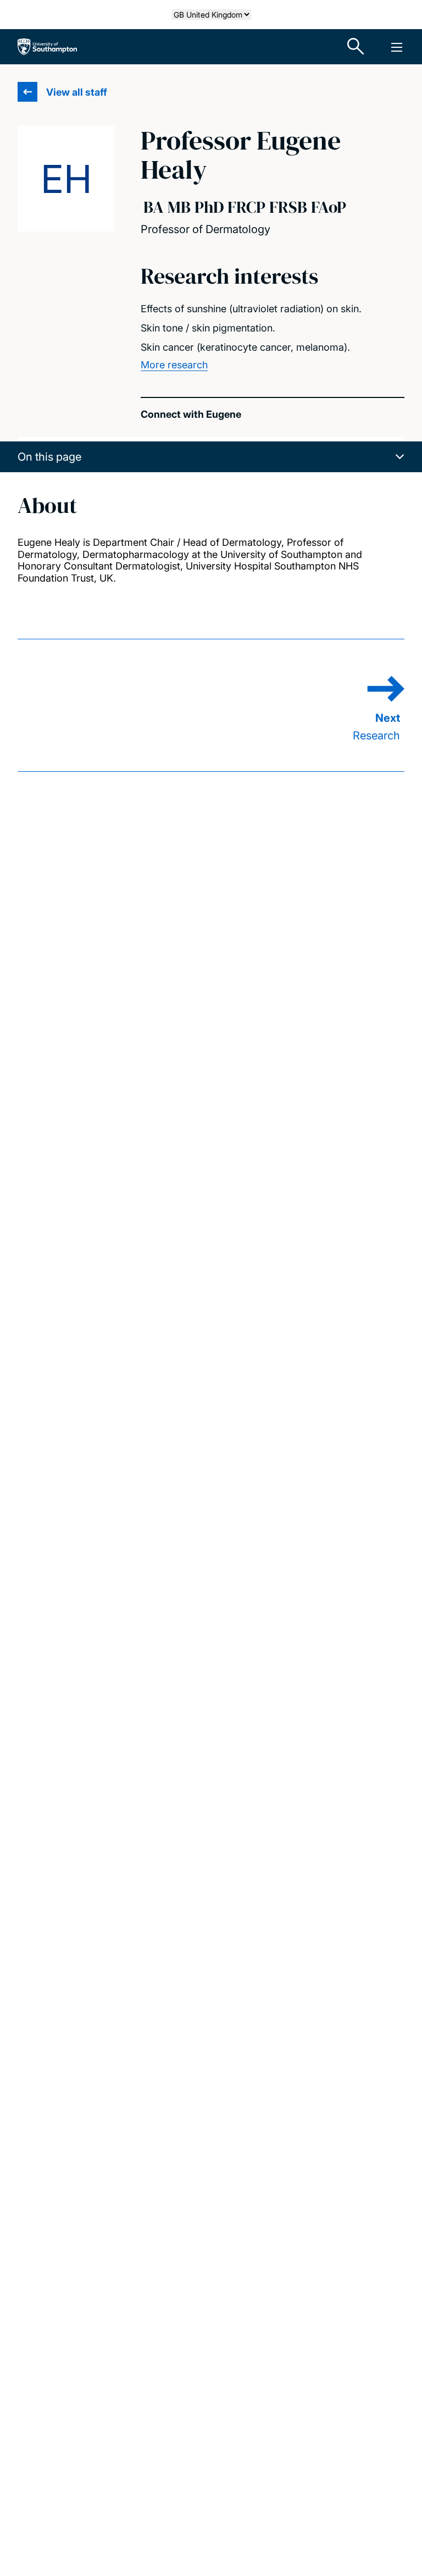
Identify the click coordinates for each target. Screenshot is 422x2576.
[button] (211, 457)
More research (174, 365)
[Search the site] (356, 47)
